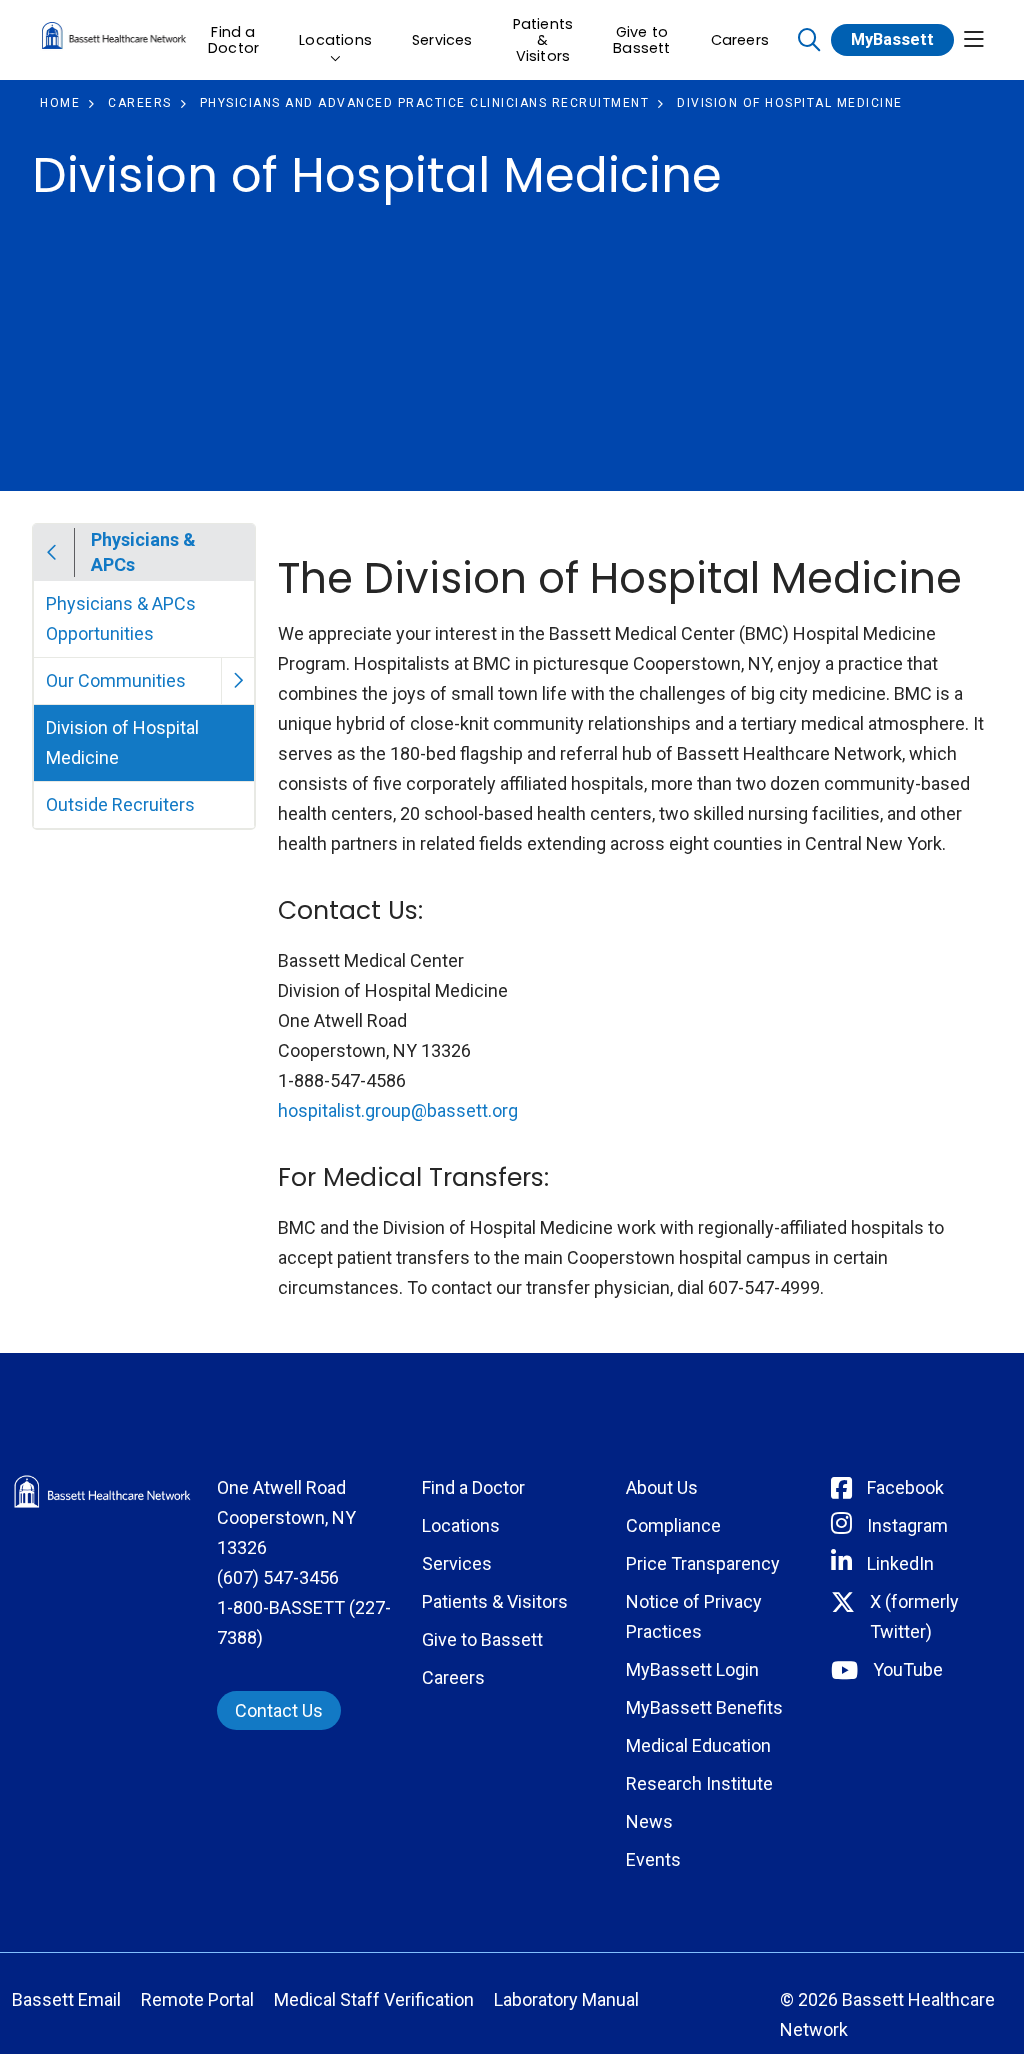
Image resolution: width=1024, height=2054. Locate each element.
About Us (662, 1487)
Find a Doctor (233, 40)
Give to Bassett (641, 40)
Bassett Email (66, 1999)
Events (653, 1859)
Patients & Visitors (543, 40)
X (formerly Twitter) (914, 1616)
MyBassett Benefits (704, 1707)
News (649, 1821)
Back (52, 553)
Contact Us (279, 1710)
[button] (974, 40)
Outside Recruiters (120, 804)
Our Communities (116, 680)
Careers (740, 40)
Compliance (673, 1525)
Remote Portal (197, 1999)
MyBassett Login (692, 1669)
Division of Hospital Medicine (122, 742)
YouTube (908, 1669)
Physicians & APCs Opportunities (121, 618)
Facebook (905, 1487)
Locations (335, 40)
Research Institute (699, 1783)
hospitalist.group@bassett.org (398, 1110)
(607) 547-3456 (278, 1577)
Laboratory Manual (566, 1999)
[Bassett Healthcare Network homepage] (114, 39)
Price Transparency (703, 1563)
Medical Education (698, 1745)
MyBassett (892, 39)
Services (442, 40)
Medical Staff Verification (374, 1999)
